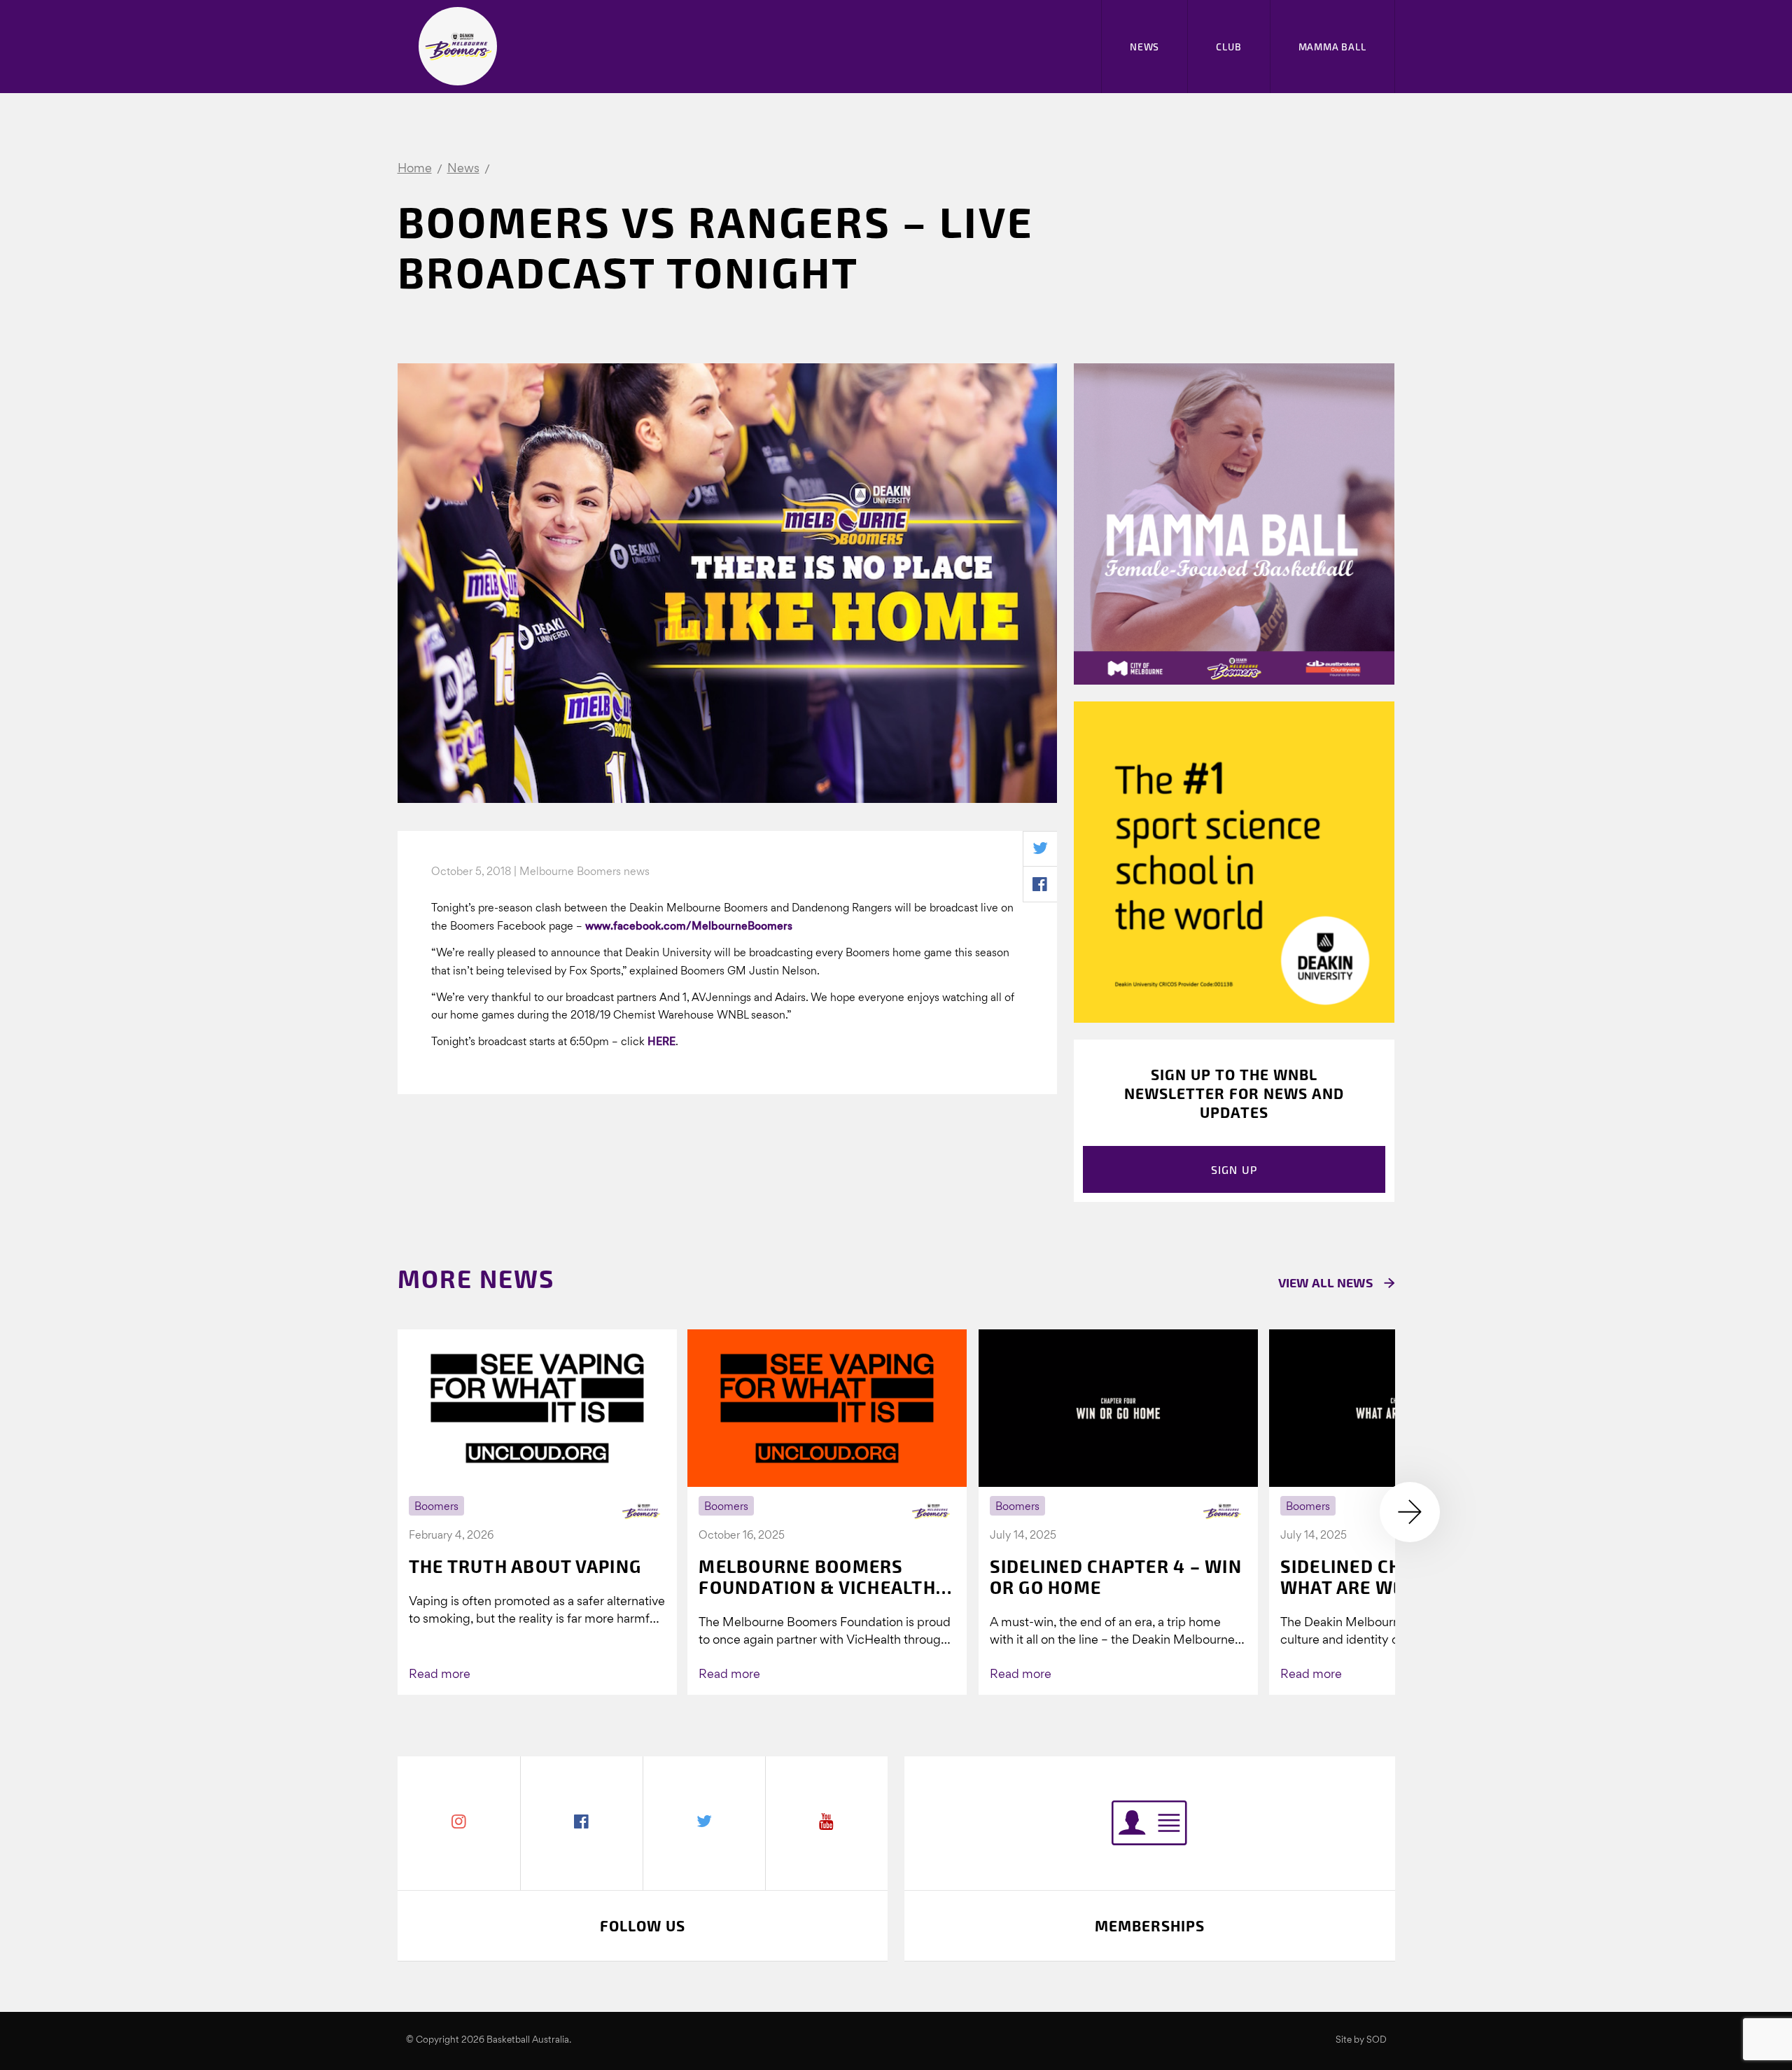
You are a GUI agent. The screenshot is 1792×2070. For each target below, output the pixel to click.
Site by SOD (1361, 2040)
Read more (440, 1675)
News (1144, 47)
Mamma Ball (1332, 47)
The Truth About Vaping (525, 1566)
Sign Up (1234, 1169)
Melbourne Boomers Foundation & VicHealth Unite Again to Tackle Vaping (817, 1576)
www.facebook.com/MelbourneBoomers (689, 927)
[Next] (1410, 1512)
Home (415, 169)
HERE (661, 1042)
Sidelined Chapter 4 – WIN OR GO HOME (1116, 1576)
